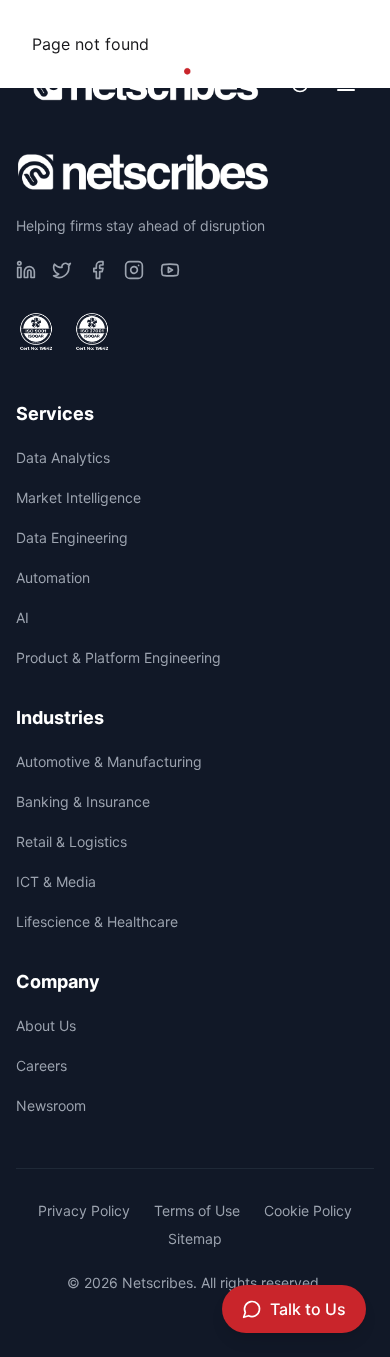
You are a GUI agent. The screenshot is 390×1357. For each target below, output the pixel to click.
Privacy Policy (84, 1210)
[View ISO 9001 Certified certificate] (36, 332)
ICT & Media (56, 881)
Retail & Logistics (71, 841)
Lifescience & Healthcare (97, 921)
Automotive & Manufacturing (109, 761)
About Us (46, 1025)
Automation (53, 577)
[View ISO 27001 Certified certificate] (92, 332)
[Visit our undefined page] (26, 270)
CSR (67, 25)
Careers (176, 25)
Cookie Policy (308, 1210)
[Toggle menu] (346, 84)
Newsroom (307, 25)
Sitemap (195, 1238)
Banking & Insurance (83, 801)
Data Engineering (72, 537)
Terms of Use (197, 1210)
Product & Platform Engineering (118, 657)
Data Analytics (63, 457)
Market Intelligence (78, 497)
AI (22, 617)
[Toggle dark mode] (300, 84)
